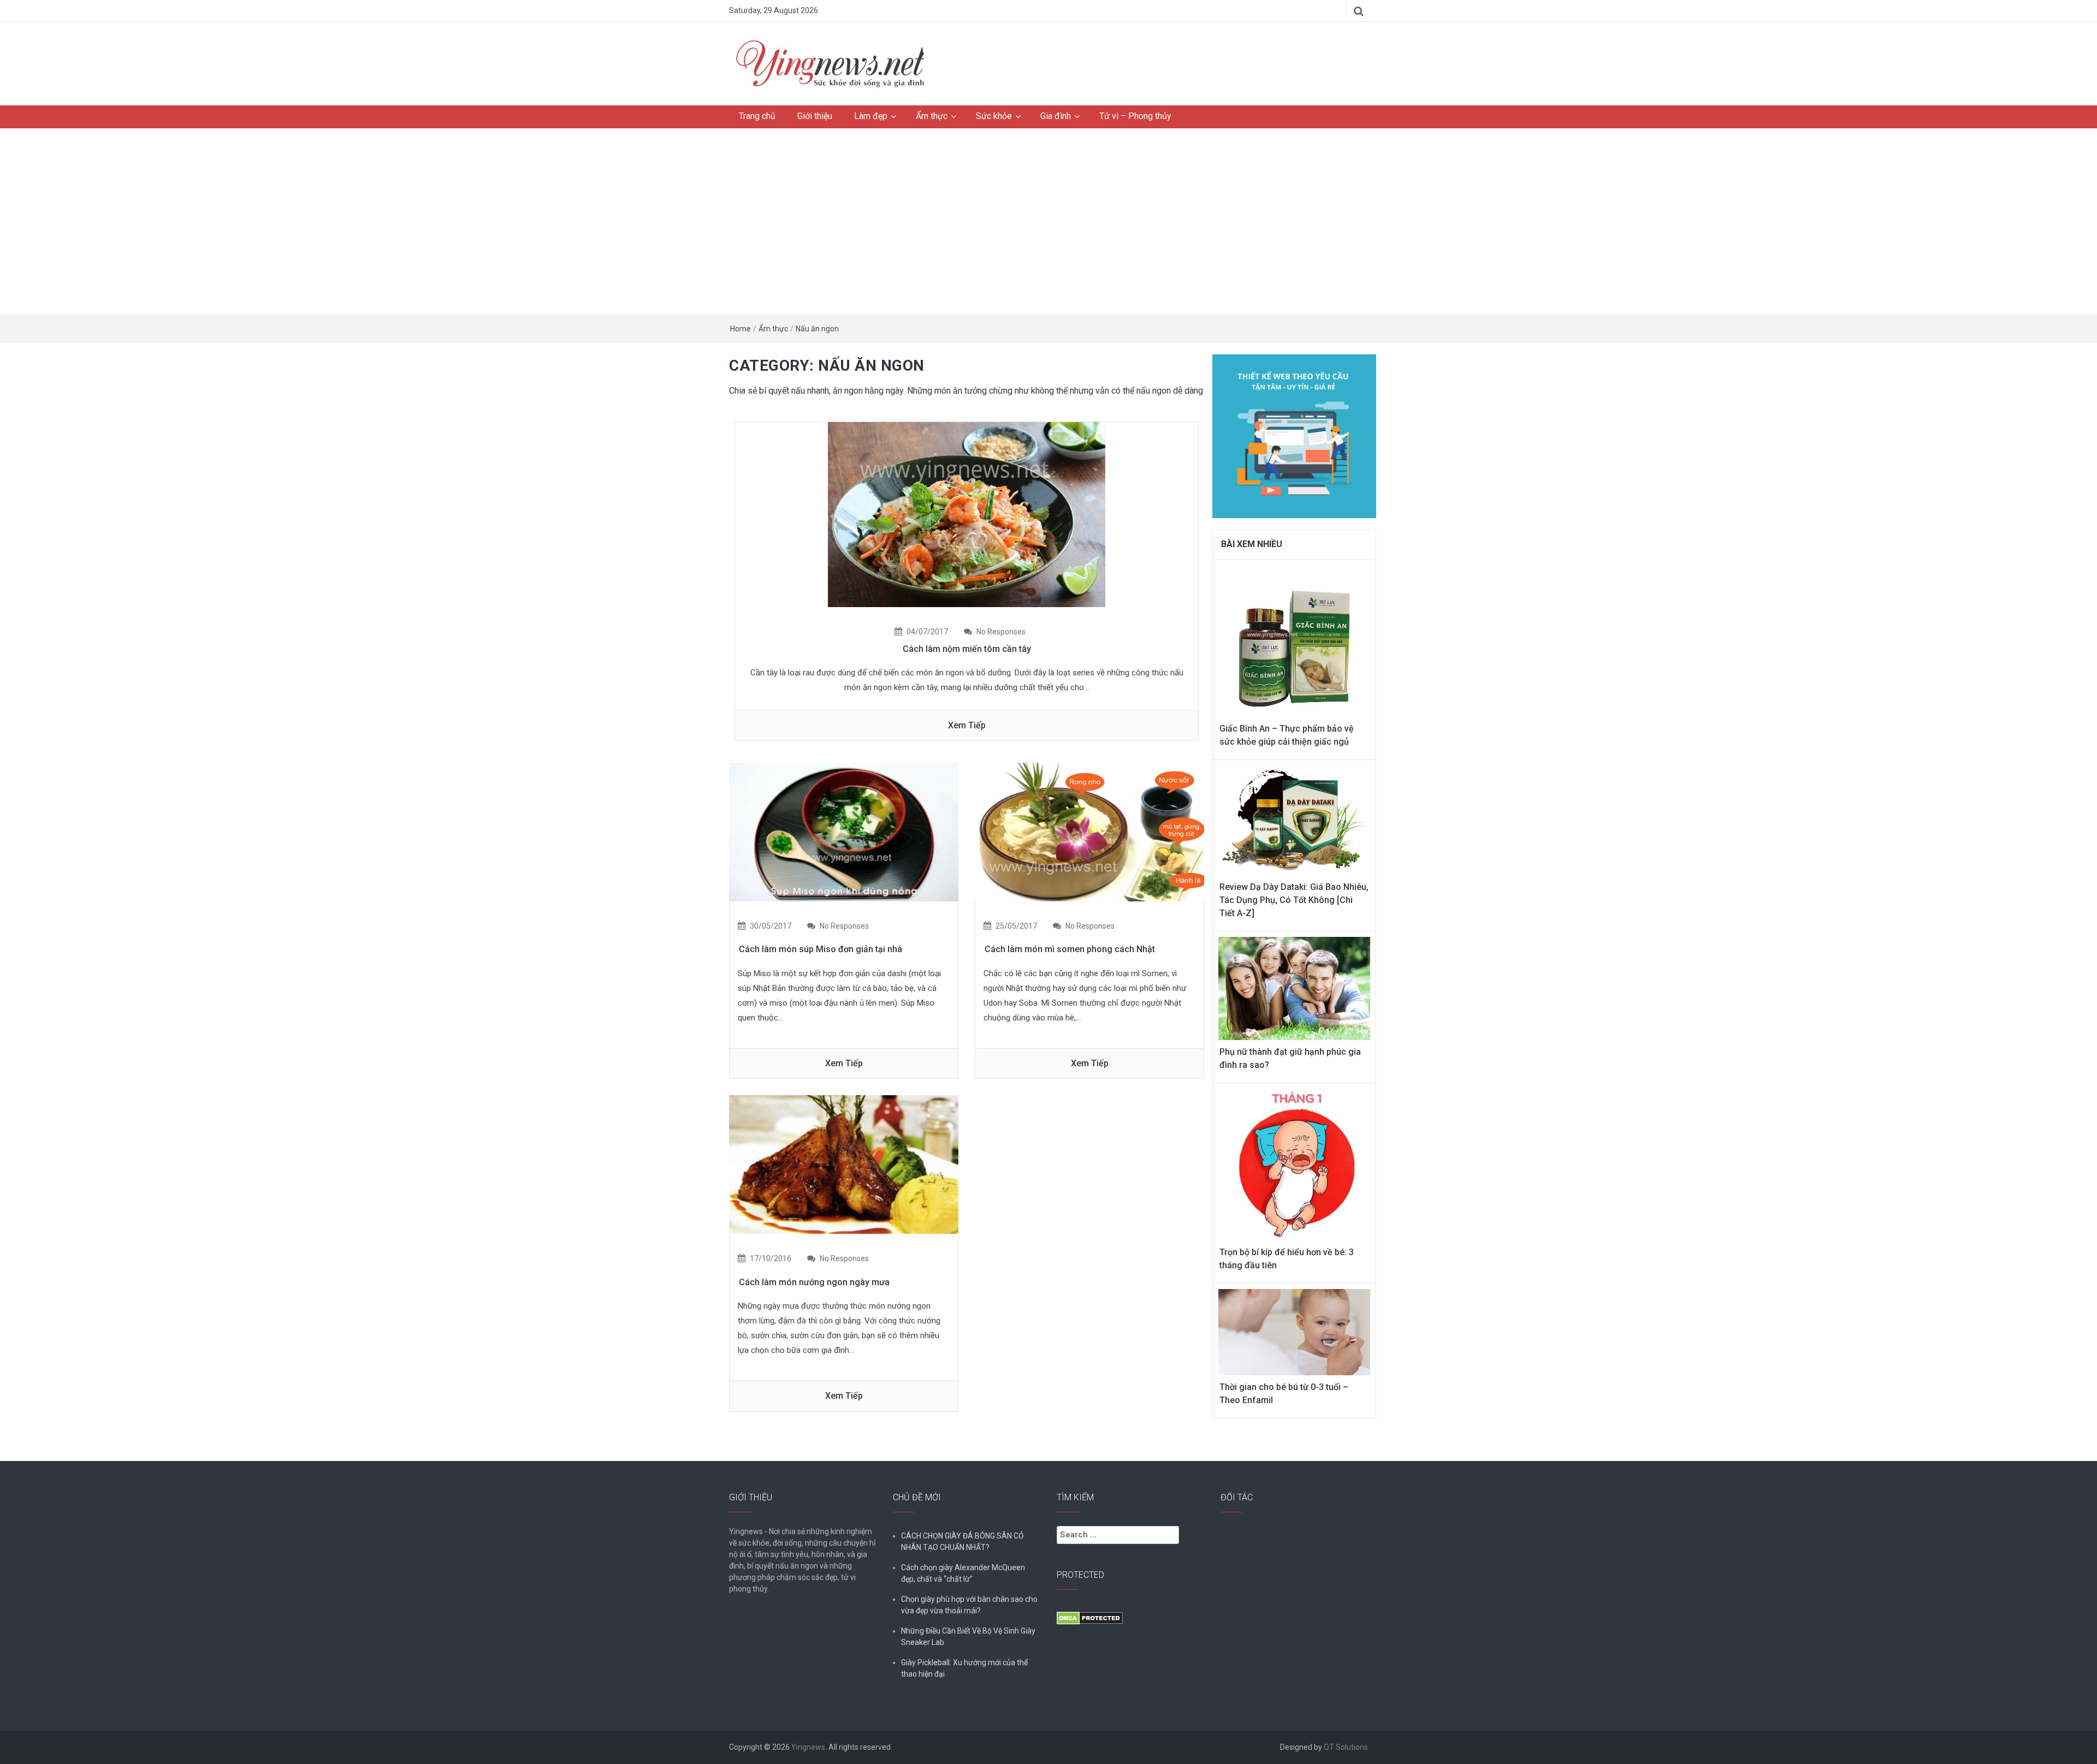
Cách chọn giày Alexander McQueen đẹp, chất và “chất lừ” (963, 1573)
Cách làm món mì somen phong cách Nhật (1070, 949)
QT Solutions (1346, 1747)
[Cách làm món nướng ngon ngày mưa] (844, 1164)
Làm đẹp (871, 116)
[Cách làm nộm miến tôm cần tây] (967, 513)
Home (741, 329)
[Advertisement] (1048, 221)
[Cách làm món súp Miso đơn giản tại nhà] (844, 831)
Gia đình (1056, 116)
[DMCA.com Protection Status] (1090, 1618)
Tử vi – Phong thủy (1135, 116)
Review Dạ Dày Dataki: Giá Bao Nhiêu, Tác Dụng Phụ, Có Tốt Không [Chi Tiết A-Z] (1294, 900)
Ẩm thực (932, 116)
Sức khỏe (994, 116)
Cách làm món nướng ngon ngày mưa (814, 1282)
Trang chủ (757, 116)
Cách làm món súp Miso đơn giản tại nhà (821, 949)
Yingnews (808, 1747)
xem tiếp (967, 725)
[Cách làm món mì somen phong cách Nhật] (1089, 831)
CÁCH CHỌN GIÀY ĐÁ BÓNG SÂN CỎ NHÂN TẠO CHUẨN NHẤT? (962, 1542)
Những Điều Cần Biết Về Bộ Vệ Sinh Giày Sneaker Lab (968, 1637)
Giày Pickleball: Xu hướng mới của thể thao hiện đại (964, 1668)
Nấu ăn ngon (817, 329)
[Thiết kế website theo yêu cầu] (1294, 430)
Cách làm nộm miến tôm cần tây (967, 649)
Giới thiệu (815, 116)
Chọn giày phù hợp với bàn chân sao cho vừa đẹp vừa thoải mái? (969, 1605)
